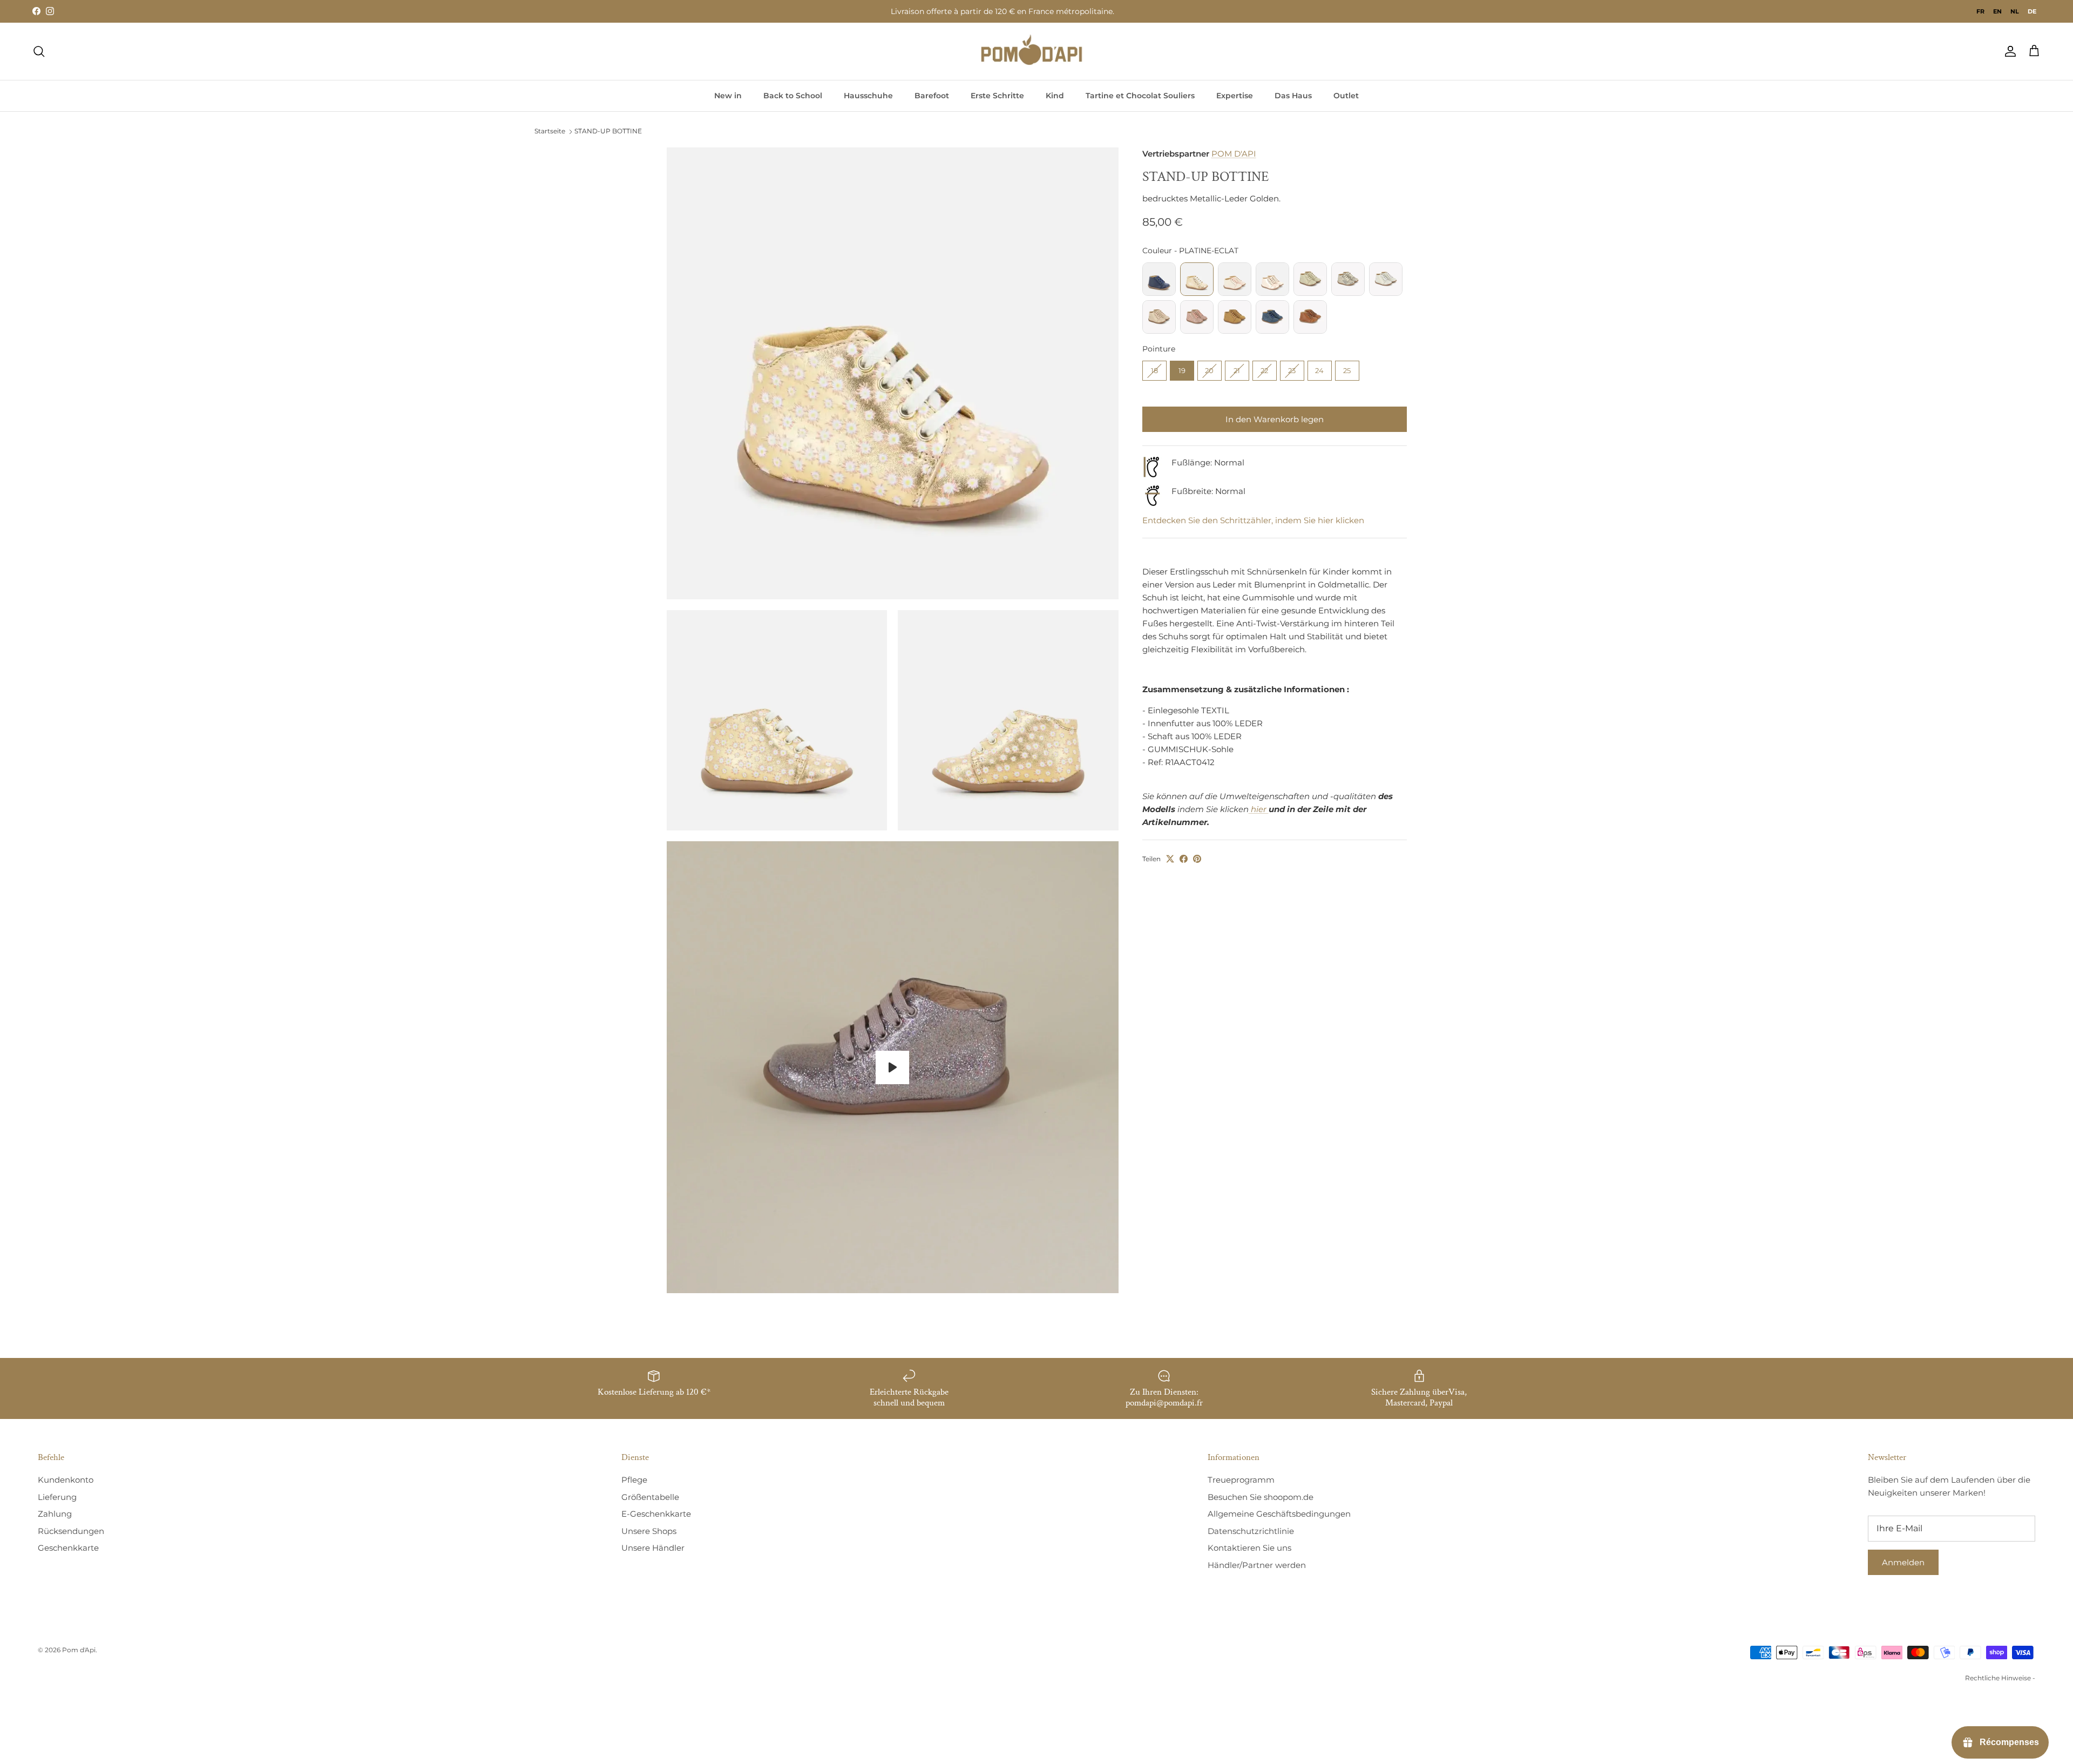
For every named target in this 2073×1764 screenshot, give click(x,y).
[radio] (1159, 279)
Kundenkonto (66, 1480)
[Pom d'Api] (1036, 51)
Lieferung (57, 1497)
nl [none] (2015, 11)
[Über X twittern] (1170, 859)
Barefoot (932, 96)
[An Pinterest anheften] (1197, 859)
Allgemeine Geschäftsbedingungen (1279, 1514)
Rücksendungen (71, 1531)
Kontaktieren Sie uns (1249, 1548)
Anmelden (1903, 1562)
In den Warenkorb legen (1275, 419)
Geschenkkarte (68, 1548)
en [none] (1997, 11)
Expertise (1235, 96)
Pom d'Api (79, 1650)
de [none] (2032, 11)
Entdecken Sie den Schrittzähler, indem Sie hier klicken (1253, 520)
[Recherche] (39, 51)
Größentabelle (650, 1497)
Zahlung (55, 1514)
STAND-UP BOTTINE (608, 131)
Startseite (550, 131)
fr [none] (1980, 11)
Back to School (793, 96)
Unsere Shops (649, 1531)
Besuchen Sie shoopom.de (1261, 1497)
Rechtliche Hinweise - (2000, 1678)
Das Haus (1293, 96)
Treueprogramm (1241, 1480)
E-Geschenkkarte (656, 1514)
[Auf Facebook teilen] (1184, 859)
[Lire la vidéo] (892, 1067)
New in (728, 96)
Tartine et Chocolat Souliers (1140, 96)
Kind (1055, 96)
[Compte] (2008, 51)
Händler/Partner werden (1257, 1565)
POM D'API (1234, 154)
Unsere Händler (653, 1548)
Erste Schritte (997, 96)
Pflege (634, 1480)
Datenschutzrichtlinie (1251, 1531)
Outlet (1346, 96)
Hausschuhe (868, 96)
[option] (1980, 11)
